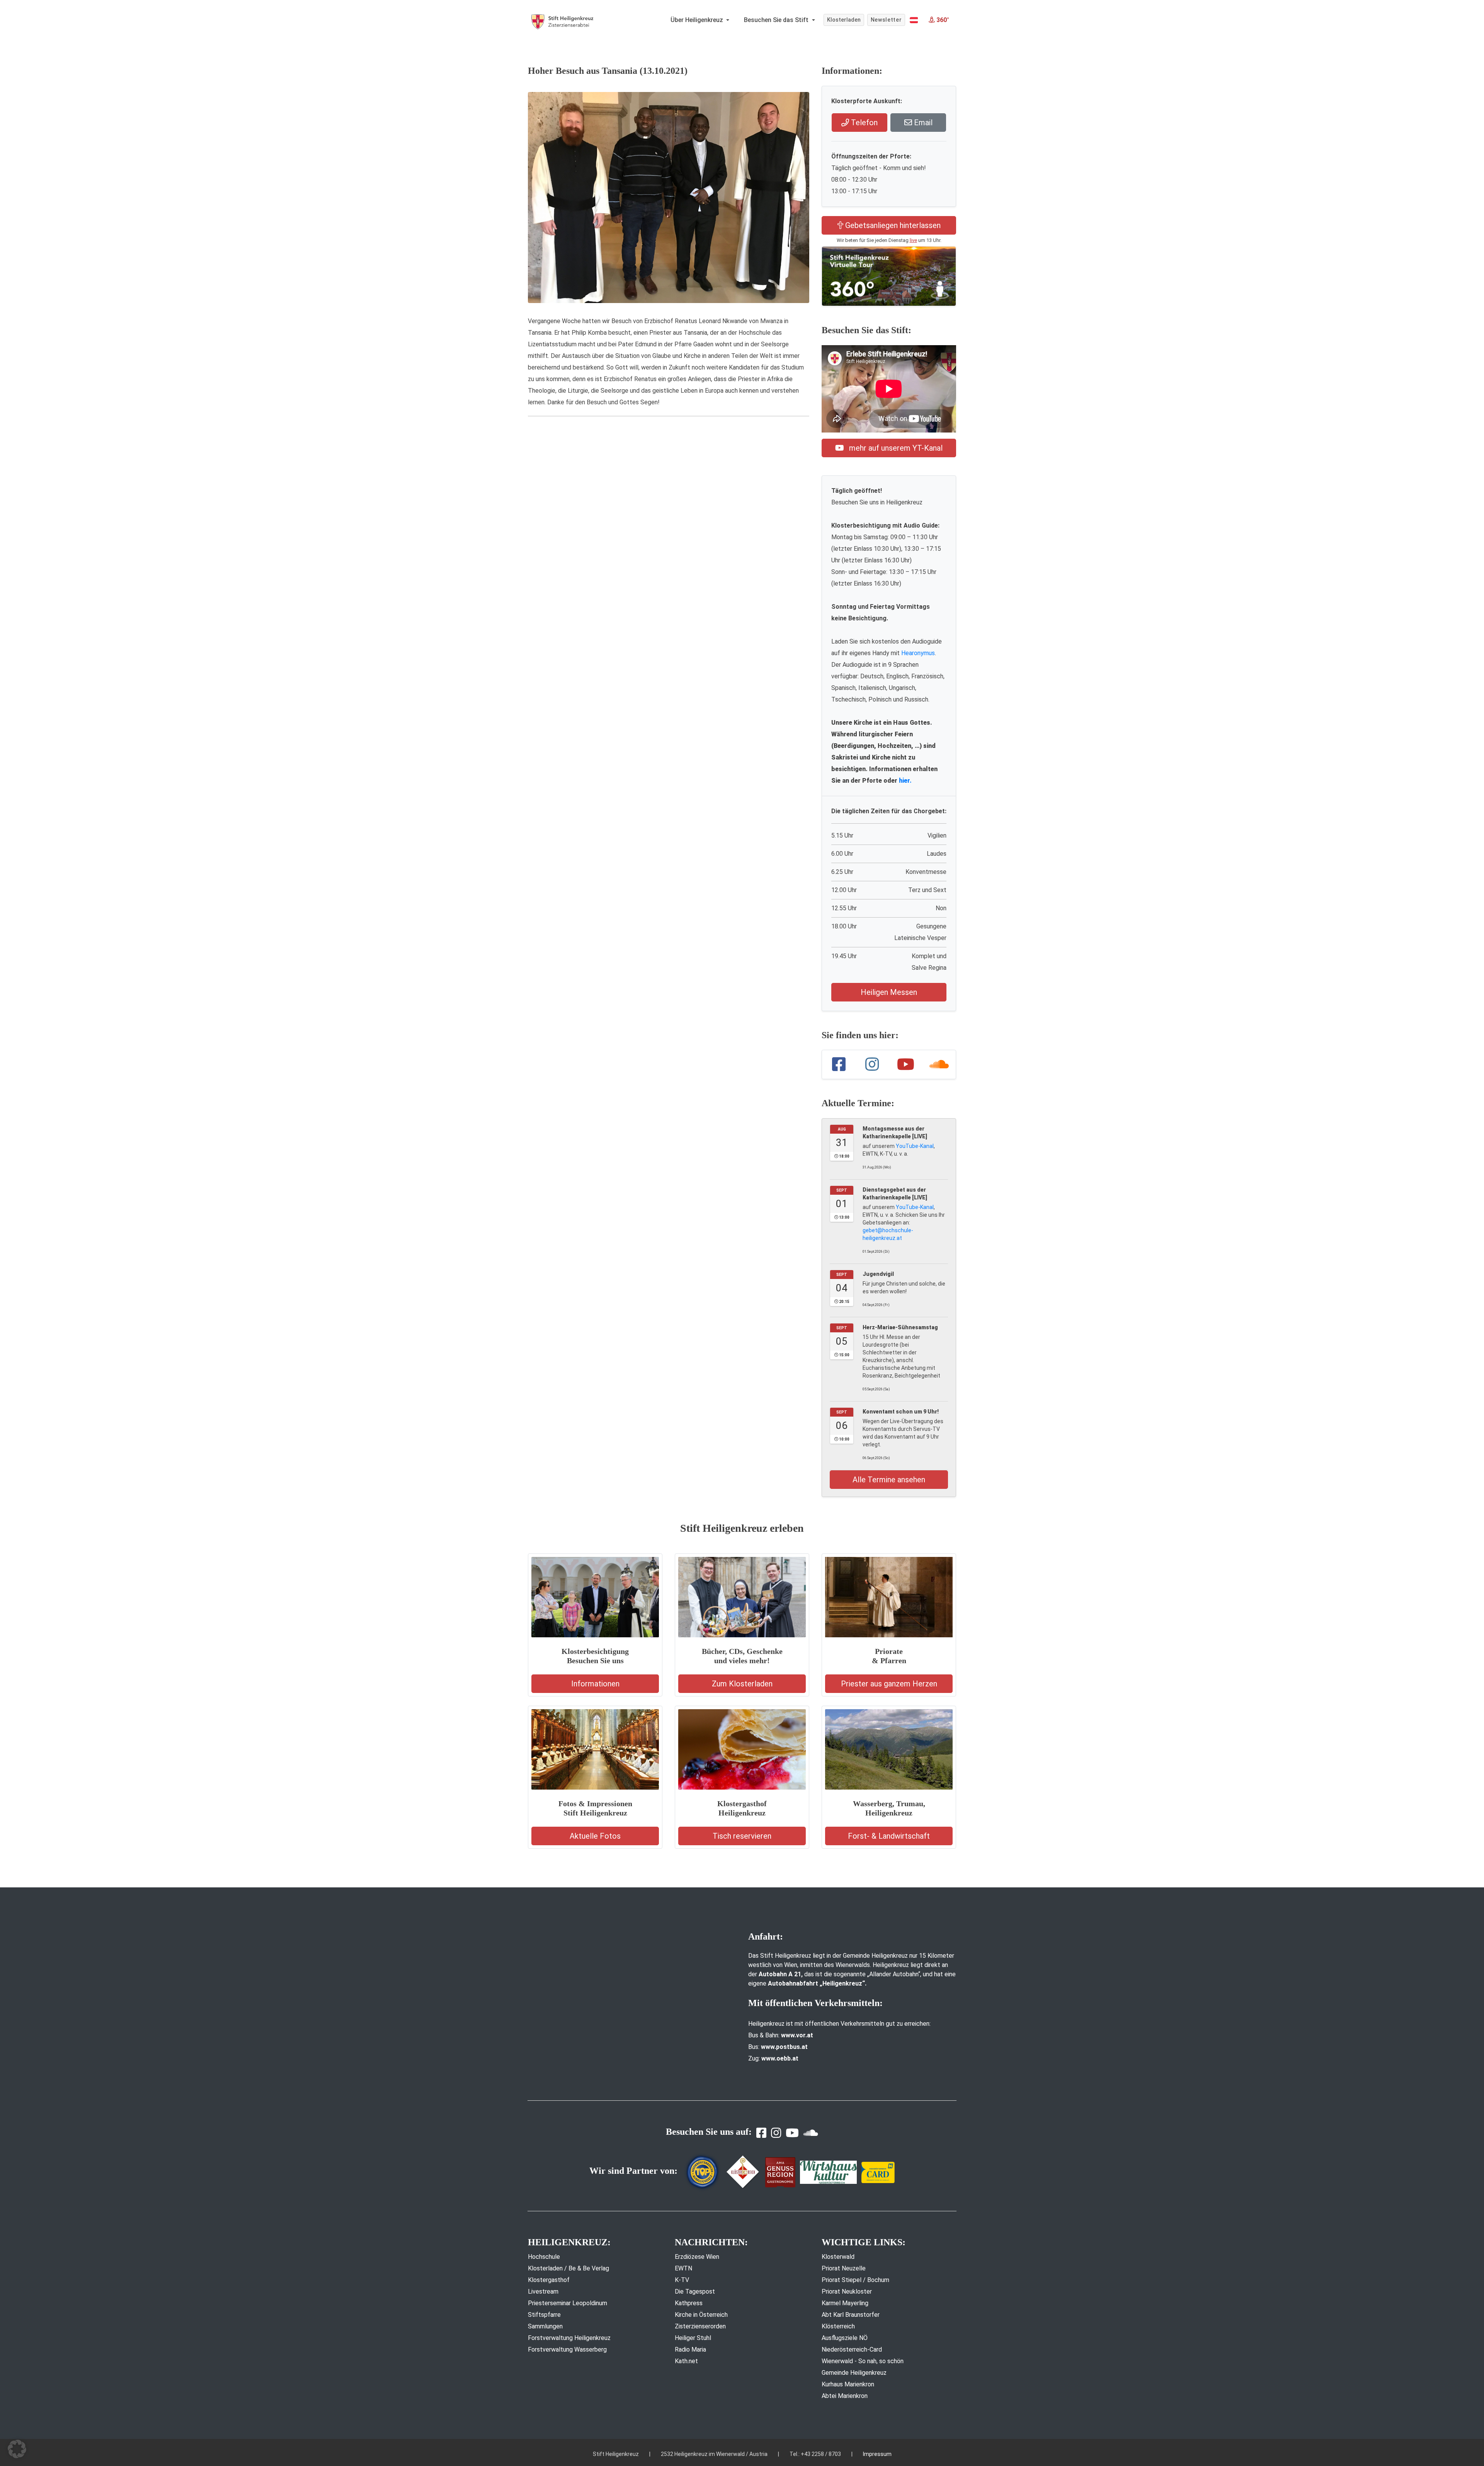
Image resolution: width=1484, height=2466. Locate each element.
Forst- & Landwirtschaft (889, 1836)
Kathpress (689, 2303)
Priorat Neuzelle (844, 2268)
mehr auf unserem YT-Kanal (895, 448)
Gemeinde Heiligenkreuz (854, 2373)
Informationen (595, 1684)
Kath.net (686, 2361)
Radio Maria (690, 2349)
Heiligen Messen (889, 992)
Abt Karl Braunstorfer (851, 2315)
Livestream (543, 2291)
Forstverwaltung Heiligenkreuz (569, 2338)
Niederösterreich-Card (852, 2349)
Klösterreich (838, 2326)
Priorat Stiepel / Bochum (855, 2280)
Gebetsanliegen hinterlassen (892, 225)
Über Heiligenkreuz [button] (698, 20)
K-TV (682, 2280)
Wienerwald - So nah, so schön (863, 2361)
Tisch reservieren (742, 1836)
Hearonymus (918, 653)
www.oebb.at (780, 2058)
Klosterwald (838, 2257)
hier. (905, 781)
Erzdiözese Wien (697, 2257)
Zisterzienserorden (700, 2326)
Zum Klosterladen (742, 1684)
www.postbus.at (784, 2047)
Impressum (877, 2454)
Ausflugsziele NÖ (845, 2338)
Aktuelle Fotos (595, 1836)
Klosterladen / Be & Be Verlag (568, 2268)
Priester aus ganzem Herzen (889, 1684)
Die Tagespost (695, 2291)
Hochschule (544, 2257)
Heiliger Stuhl (693, 2338)
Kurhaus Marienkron (848, 2384)
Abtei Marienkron (845, 2396)
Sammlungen (545, 2326)
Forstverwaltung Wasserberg (567, 2349)
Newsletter (886, 20)
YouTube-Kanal (915, 1146)
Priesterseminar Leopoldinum (568, 2303)
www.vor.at (797, 2035)
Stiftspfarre (544, 2315)
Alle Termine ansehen (889, 1480)
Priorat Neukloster (847, 2291)
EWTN (683, 2268)
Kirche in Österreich (701, 2315)
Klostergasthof (549, 2280)
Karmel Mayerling (845, 2303)
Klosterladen (844, 20)
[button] (914, 20)
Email (922, 123)
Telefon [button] (863, 123)
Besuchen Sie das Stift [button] (777, 20)
